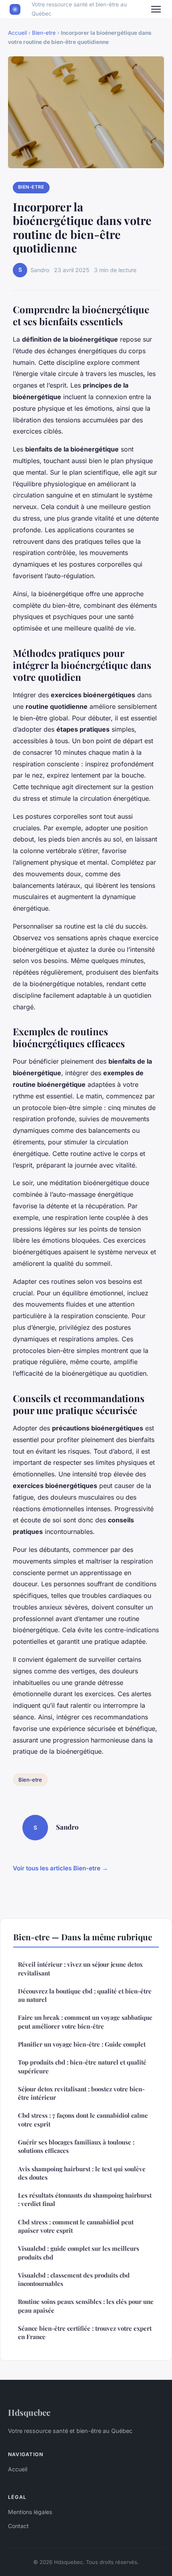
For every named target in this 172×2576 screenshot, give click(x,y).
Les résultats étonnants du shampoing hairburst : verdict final (85, 2199)
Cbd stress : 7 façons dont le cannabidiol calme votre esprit (83, 2119)
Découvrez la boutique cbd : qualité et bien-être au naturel (85, 1995)
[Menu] (156, 9)
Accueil (17, 33)
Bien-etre (44, 33)
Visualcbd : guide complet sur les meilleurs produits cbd (79, 2253)
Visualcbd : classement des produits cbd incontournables (74, 2279)
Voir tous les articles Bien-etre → (60, 1868)
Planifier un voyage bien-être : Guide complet (82, 2044)
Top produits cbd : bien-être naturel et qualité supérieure (82, 2066)
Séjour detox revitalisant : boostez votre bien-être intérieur (81, 2093)
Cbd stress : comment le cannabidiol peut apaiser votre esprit (76, 2226)
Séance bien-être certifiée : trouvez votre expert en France (85, 2332)
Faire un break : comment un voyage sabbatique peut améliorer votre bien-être (85, 2022)
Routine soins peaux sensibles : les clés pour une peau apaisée (86, 2306)
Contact (18, 2526)
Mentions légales (30, 2512)
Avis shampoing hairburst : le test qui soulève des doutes (82, 2173)
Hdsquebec (29, 2412)
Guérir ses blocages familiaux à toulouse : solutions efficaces (76, 2146)
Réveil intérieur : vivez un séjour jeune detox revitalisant (80, 1968)
